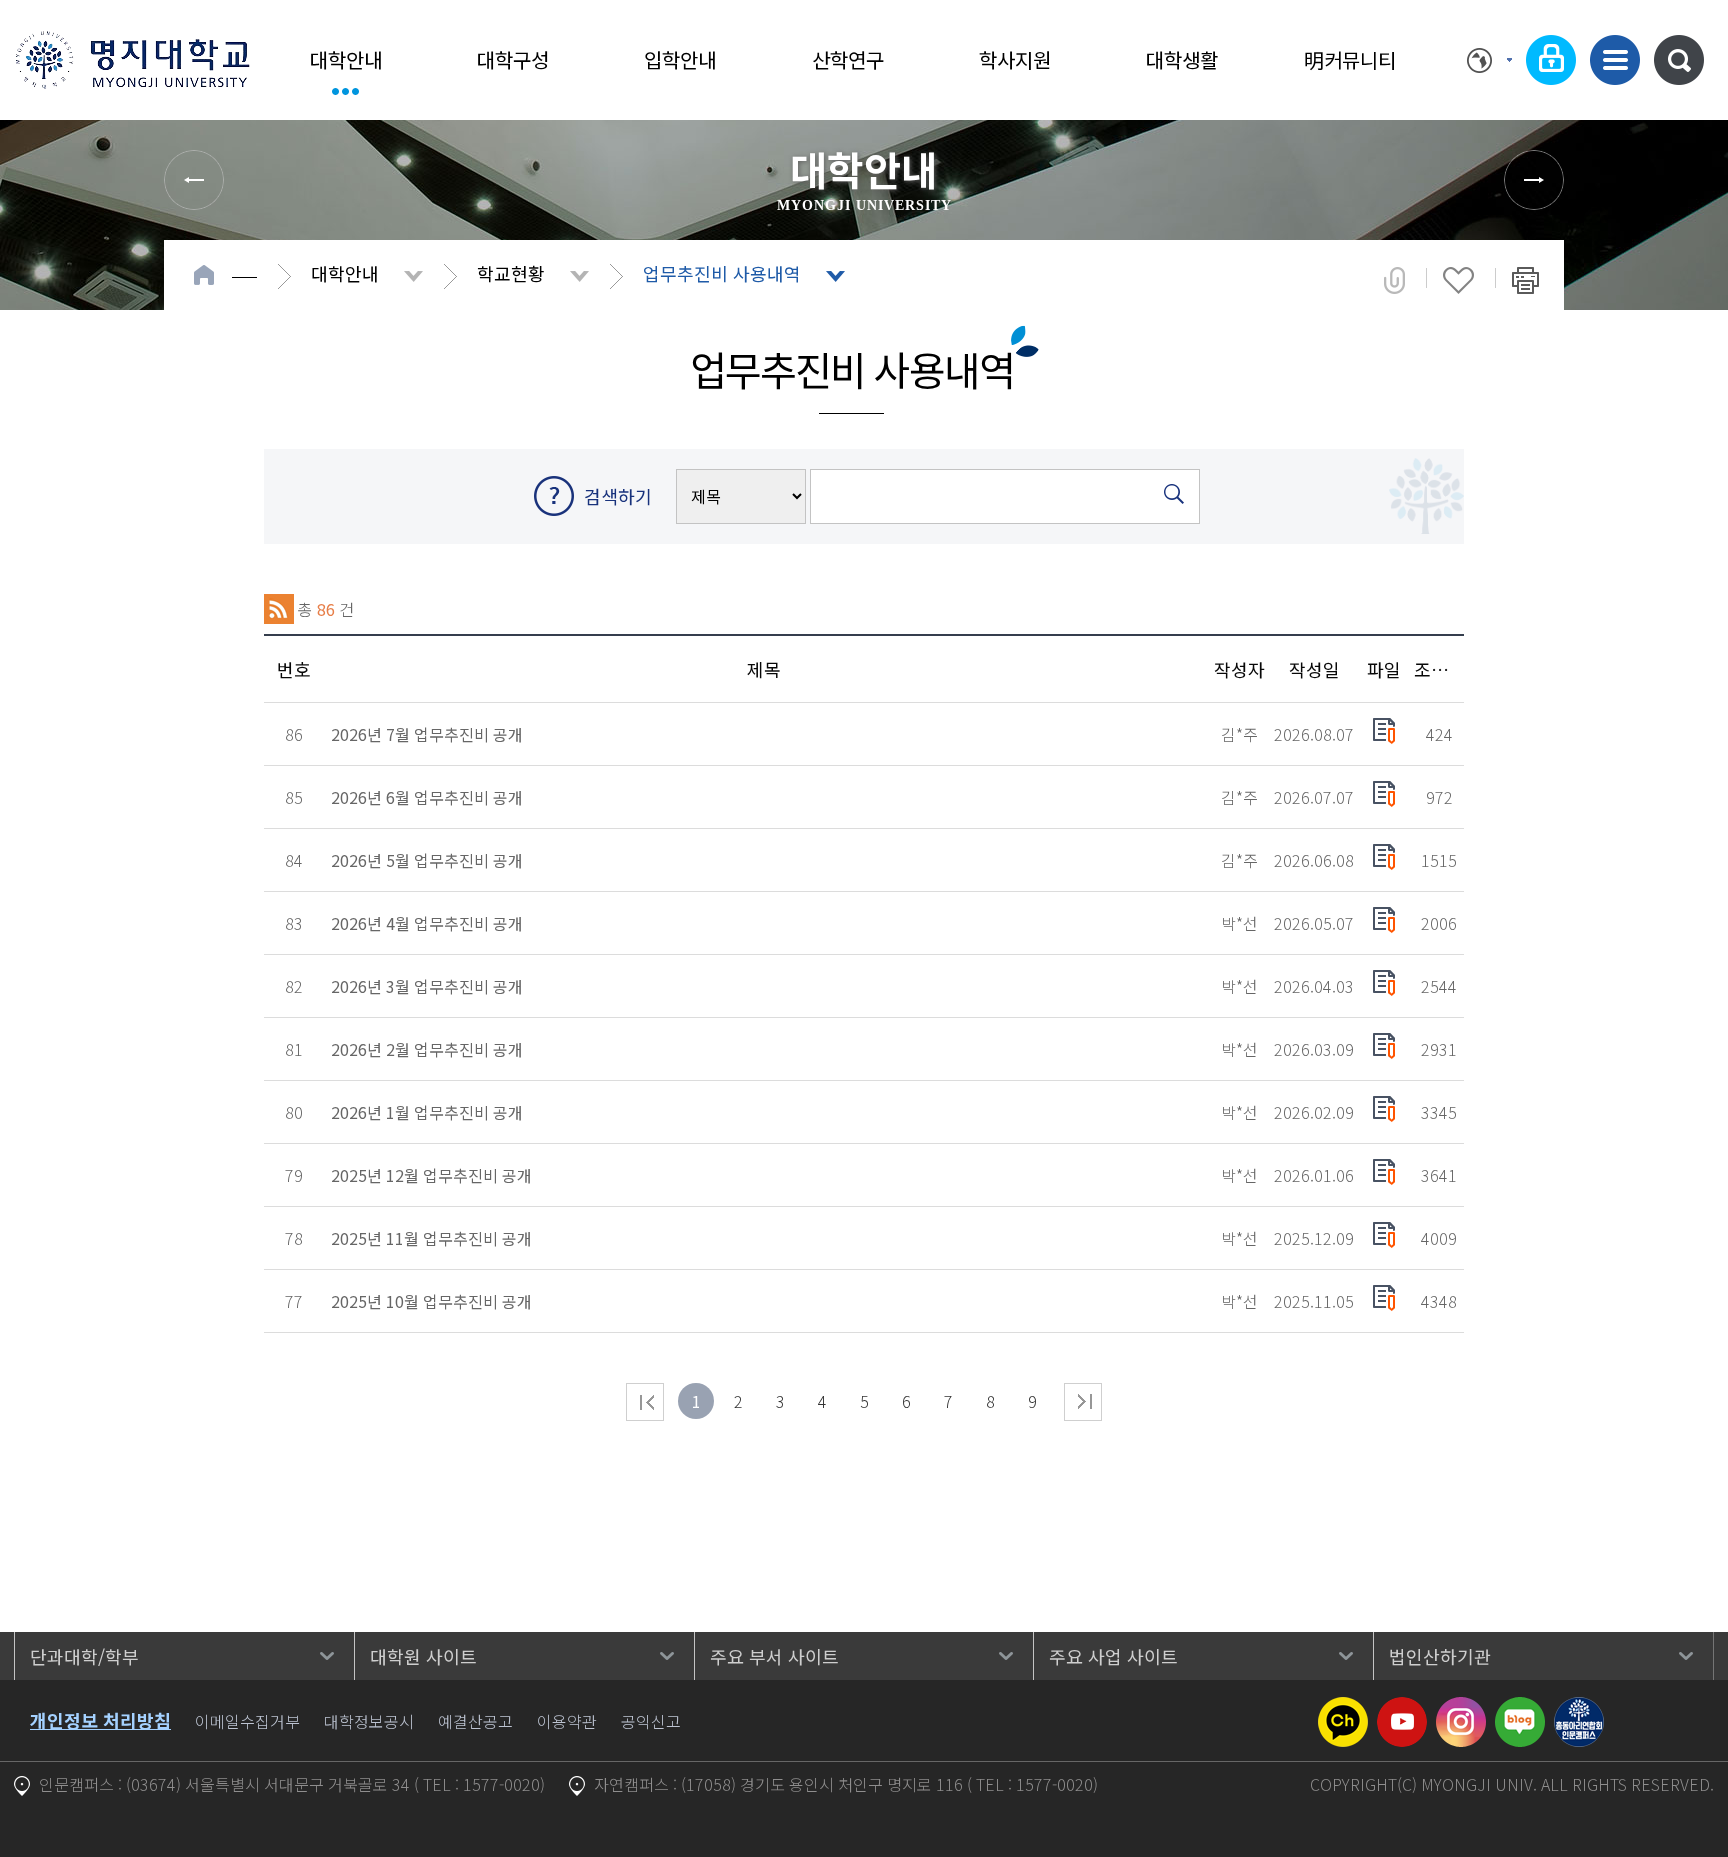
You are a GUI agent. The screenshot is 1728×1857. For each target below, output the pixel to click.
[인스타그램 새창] (1461, 1709)
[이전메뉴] (194, 180)
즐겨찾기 (1458, 280)
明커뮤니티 (1350, 59)
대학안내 (346, 59)
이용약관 (567, 1721)
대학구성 (513, 59)
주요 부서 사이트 (774, 1656)
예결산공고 (475, 1721)
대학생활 (1182, 59)
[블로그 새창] (1520, 1709)
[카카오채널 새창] (1343, 1709)
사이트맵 (1615, 60)
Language (1489, 60)
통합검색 (1679, 60)
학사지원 (1015, 59)
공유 (1394, 280)
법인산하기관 (1440, 1656)
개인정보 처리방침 (100, 1720)
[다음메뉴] (1534, 180)
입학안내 (680, 59)
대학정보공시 (369, 1721)
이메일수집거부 (247, 1721)
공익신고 (651, 1721)
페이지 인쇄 (1525, 280)
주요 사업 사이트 (1113, 1656)
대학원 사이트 (423, 1656)
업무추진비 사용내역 (722, 273)
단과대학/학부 (84, 1656)
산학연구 (848, 59)
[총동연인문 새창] (1579, 1709)
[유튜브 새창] (1402, 1709)
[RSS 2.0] (279, 609)
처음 (645, 1402)
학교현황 (511, 273)
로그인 (1551, 60)
